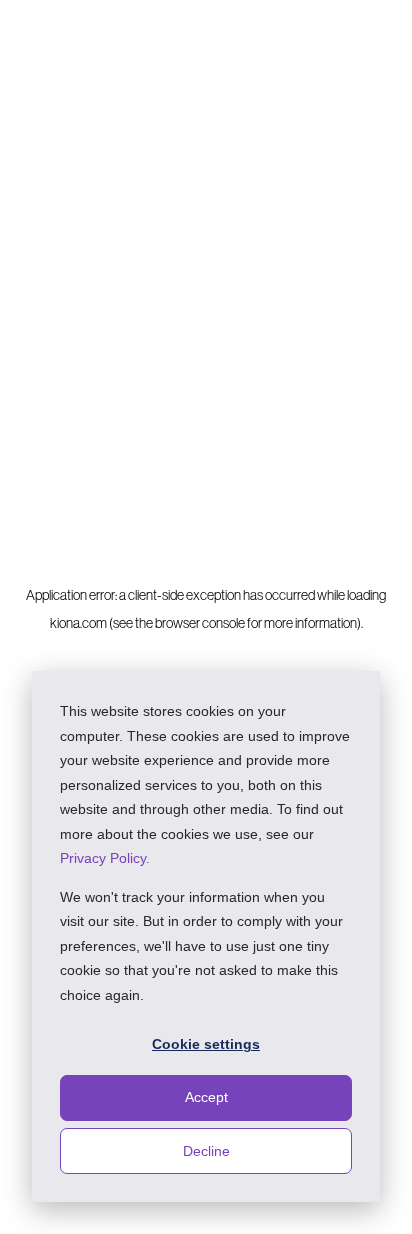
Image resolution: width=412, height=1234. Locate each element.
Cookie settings (206, 1044)
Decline (206, 1151)
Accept (206, 1097)
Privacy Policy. (105, 858)
